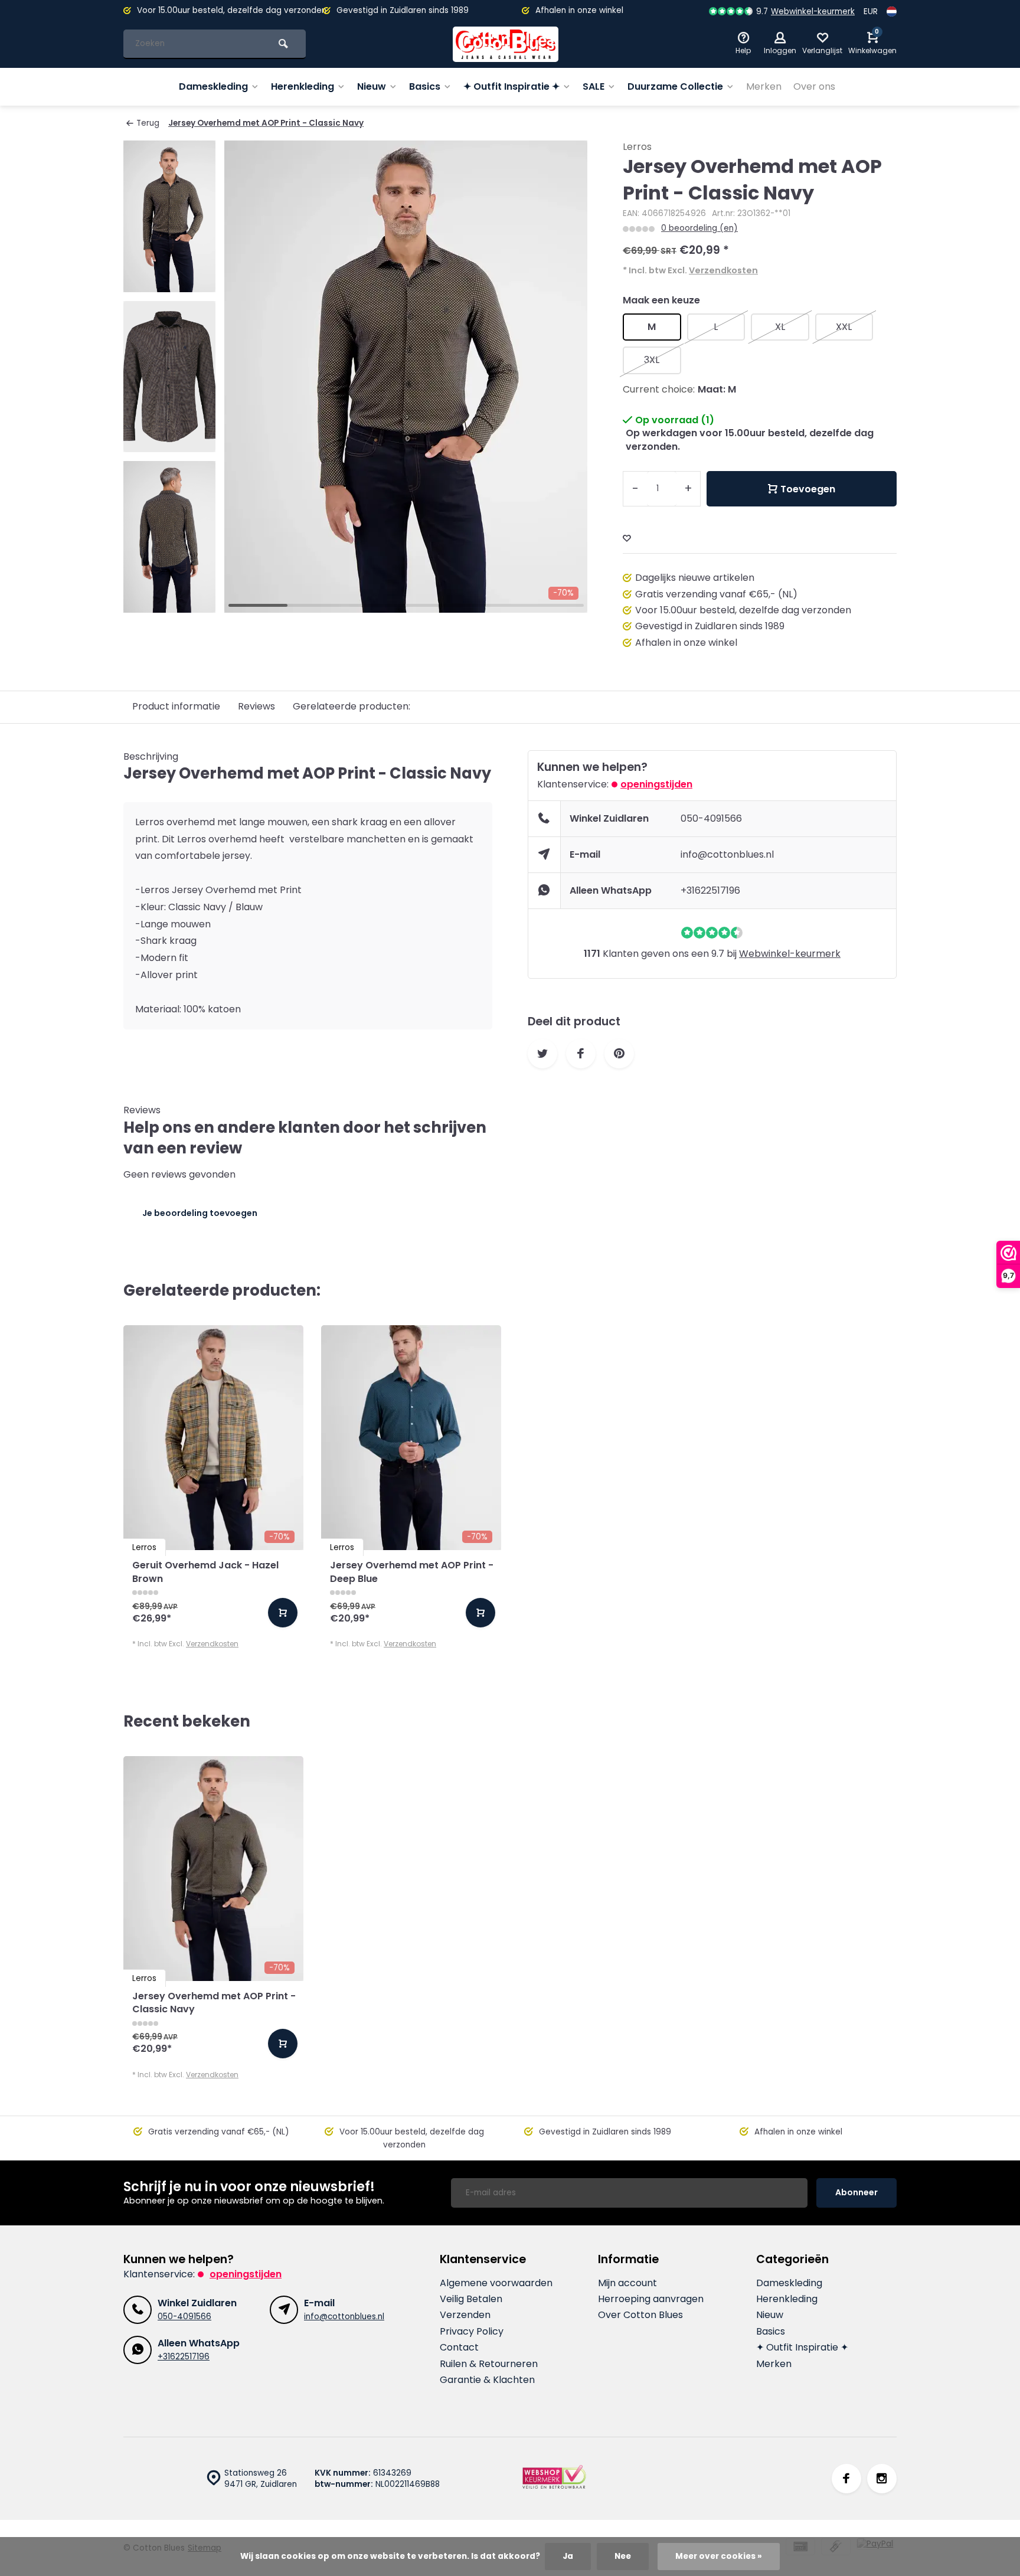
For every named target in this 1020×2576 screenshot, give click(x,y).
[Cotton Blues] (506, 44)
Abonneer (856, 2192)
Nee (623, 2556)
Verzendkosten (723, 270)
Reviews (256, 706)
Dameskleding (213, 86)
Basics (425, 86)
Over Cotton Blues (640, 2315)
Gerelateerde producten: (352, 706)
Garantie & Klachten (487, 2380)
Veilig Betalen (471, 2299)
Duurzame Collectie (675, 86)
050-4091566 (711, 818)
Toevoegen (808, 489)
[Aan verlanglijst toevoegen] (627, 539)
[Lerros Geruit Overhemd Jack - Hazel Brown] (213, 1438)
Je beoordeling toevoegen (200, 1213)
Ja (568, 2556)
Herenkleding (303, 86)
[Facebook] (846, 2479)
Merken (764, 86)
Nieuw (372, 86)
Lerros (637, 147)
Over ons (814, 86)
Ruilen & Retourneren (489, 2364)
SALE (594, 86)
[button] (169, 602)
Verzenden (465, 2315)
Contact (459, 2348)
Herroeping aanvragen (651, 2299)
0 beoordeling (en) (699, 228)
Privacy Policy (472, 2332)
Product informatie (176, 706)
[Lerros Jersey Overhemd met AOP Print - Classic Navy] (213, 1869)
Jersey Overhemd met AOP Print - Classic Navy (266, 123)
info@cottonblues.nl (727, 854)
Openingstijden (656, 784)
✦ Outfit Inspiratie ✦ (511, 86)
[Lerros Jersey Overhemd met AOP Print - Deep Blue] (411, 1438)
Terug (148, 123)
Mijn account (627, 2283)
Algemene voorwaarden (496, 2283)
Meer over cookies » (719, 2556)
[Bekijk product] (283, 1613)
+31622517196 (710, 890)
